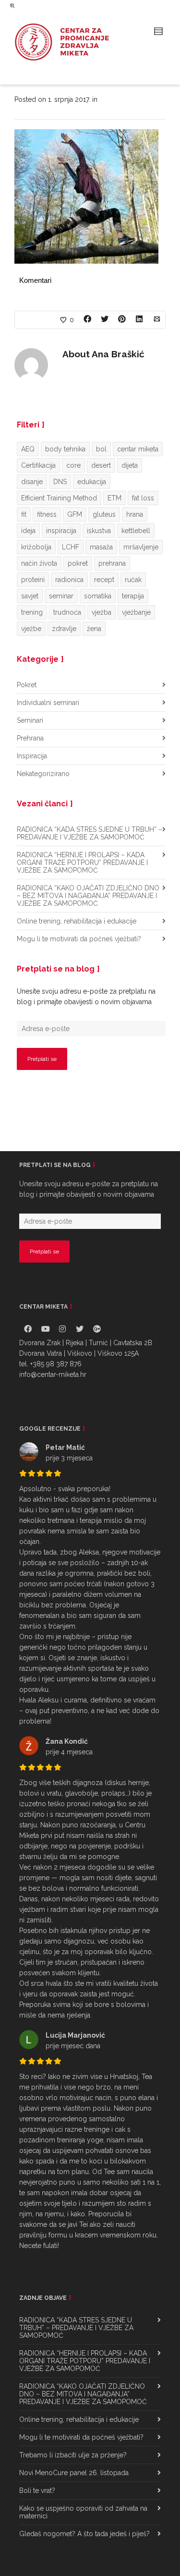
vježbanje (136, 612)
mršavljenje (141, 547)
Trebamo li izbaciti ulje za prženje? (73, 2455)
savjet (30, 596)
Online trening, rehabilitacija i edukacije (77, 921)
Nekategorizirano (43, 774)
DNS (60, 482)
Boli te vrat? (37, 2491)
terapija (133, 596)
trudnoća (67, 612)
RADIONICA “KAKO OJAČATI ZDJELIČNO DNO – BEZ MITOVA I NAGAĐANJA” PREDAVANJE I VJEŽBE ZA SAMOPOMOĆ (88, 896)
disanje (32, 482)
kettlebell (136, 531)
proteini (33, 580)
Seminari (30, 720)
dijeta (130, 465)
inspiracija (61, 531)
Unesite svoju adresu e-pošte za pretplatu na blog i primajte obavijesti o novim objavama (86, 996)
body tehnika (65, 449)
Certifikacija (38, 465)
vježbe (31, 629)
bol (101, 449)
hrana (135, 514)
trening (32, 612)
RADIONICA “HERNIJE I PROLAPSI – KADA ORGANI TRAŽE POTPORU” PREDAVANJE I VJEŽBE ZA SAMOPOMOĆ (82, 863)
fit (24, 514)
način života (39, 563)
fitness (47, 514)
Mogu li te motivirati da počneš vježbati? (79, 939)
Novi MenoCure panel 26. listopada (74, 2473)
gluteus (104, 514)
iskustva (99, 531)
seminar (61, 596)
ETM (114, 498)
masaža (101, 547)
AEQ (28, 449)
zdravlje (64, 629)
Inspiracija (32, 756)
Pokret (27, 685)
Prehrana (30, 738)
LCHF (71, 547)
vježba (102, 612)
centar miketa (138, 449)
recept (104, 580)
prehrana (112, 563)
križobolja (36, 547)
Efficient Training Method (59, 498)
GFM (75, 514)
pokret (78, 563)
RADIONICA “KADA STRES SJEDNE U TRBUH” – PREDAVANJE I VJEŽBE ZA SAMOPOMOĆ (90, 833)
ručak (133, 580)
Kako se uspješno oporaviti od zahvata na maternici (83, 2512)
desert (101, 465)
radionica (69, 580)
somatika (98, 596)
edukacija (92, 482)
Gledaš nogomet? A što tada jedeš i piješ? (84, 2534)
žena (94, 629)
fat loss (143, 498)
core (73, 465)
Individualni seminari (48, 703)
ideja (28, 531)
